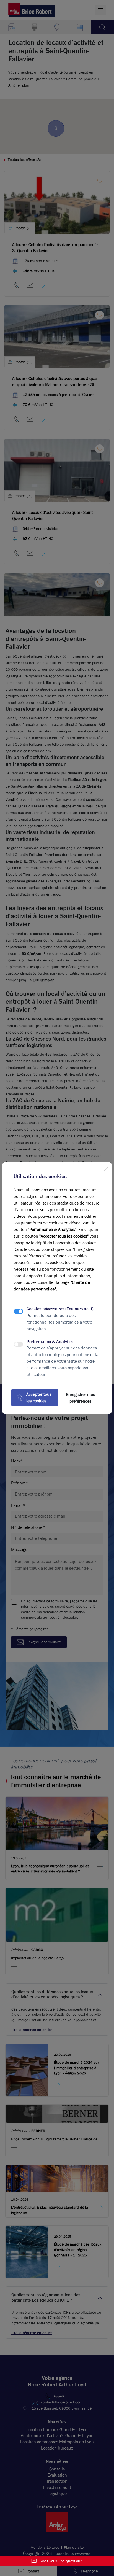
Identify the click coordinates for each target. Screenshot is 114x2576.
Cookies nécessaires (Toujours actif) (60, 1309)
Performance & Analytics (50, 1342)
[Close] (106, 1168)
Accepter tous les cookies (39, 1398)
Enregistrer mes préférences (80, 1398)
